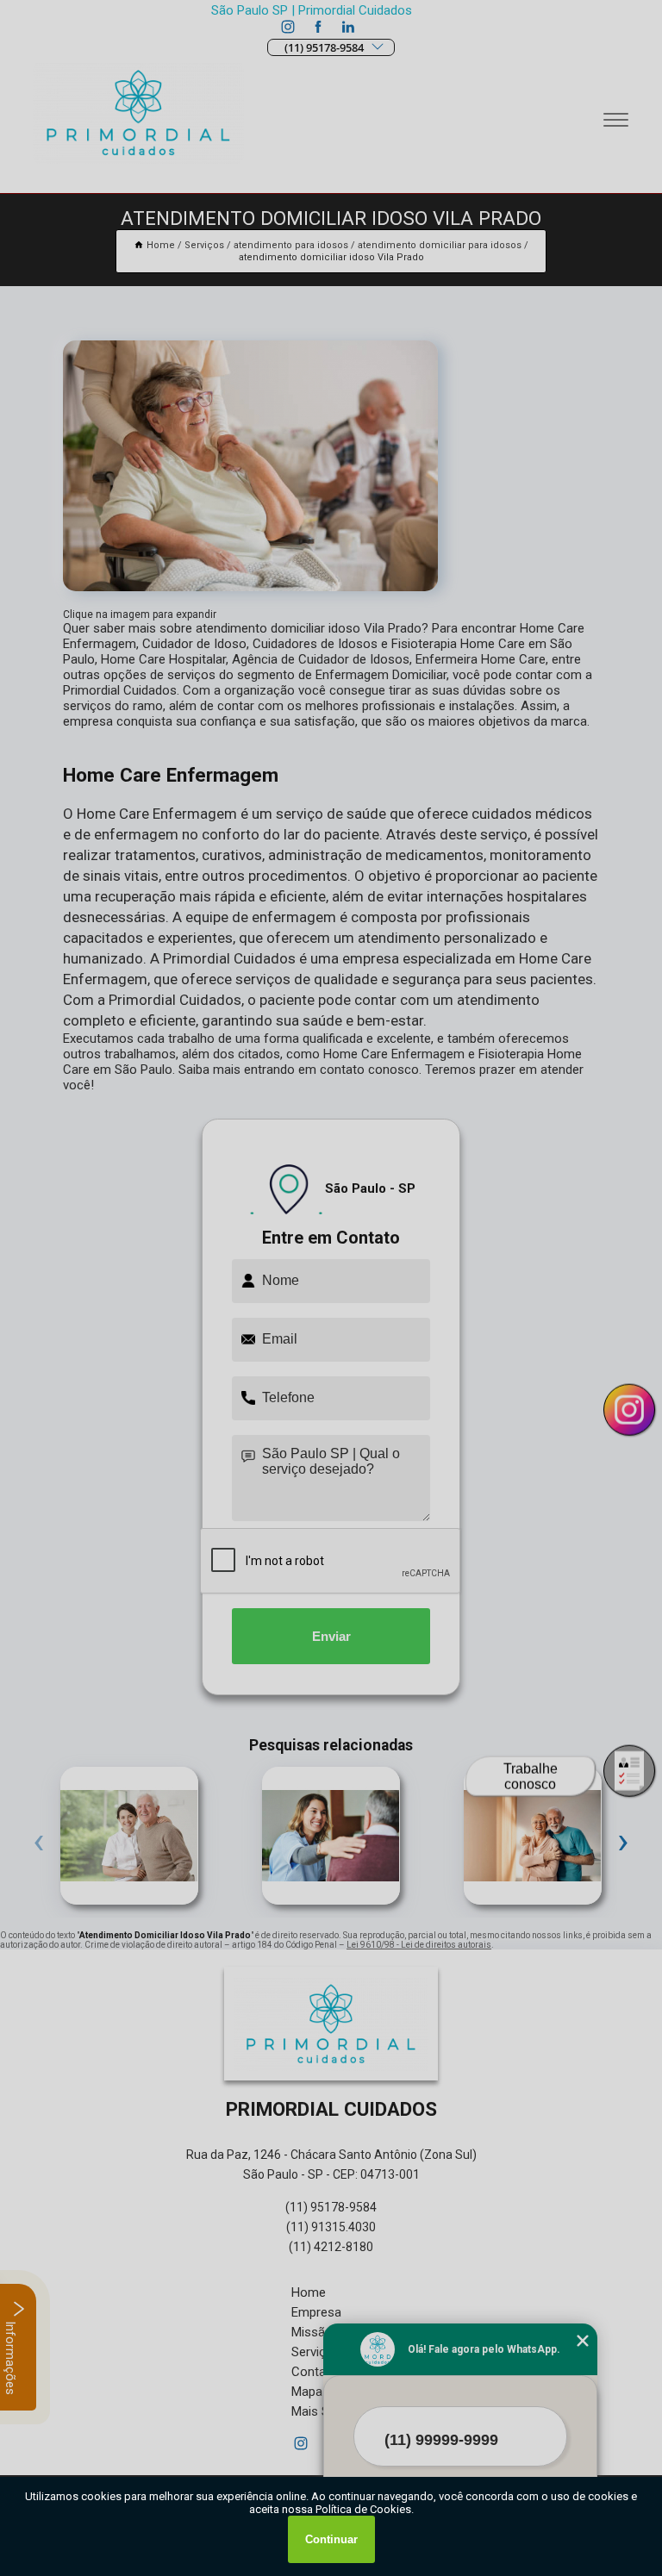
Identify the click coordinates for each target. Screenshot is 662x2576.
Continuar (331, 2539)
